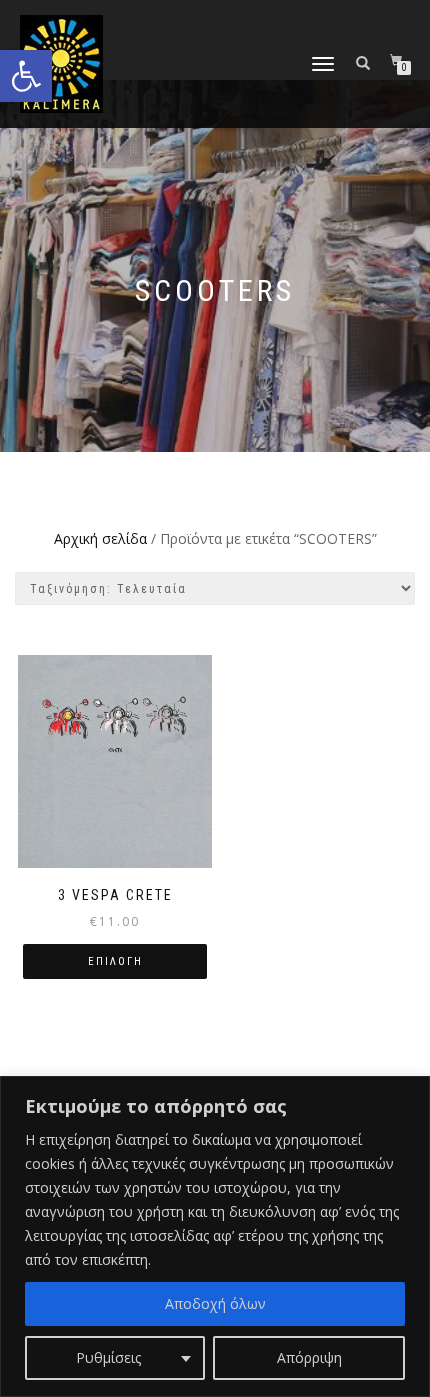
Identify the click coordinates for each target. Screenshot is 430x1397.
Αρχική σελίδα (100, 538)
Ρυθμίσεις (108, 1357)
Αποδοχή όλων (215, 1303)
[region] (215, 1236)
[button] (26, 76)
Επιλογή (115, 961)
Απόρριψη (309, 1357)
